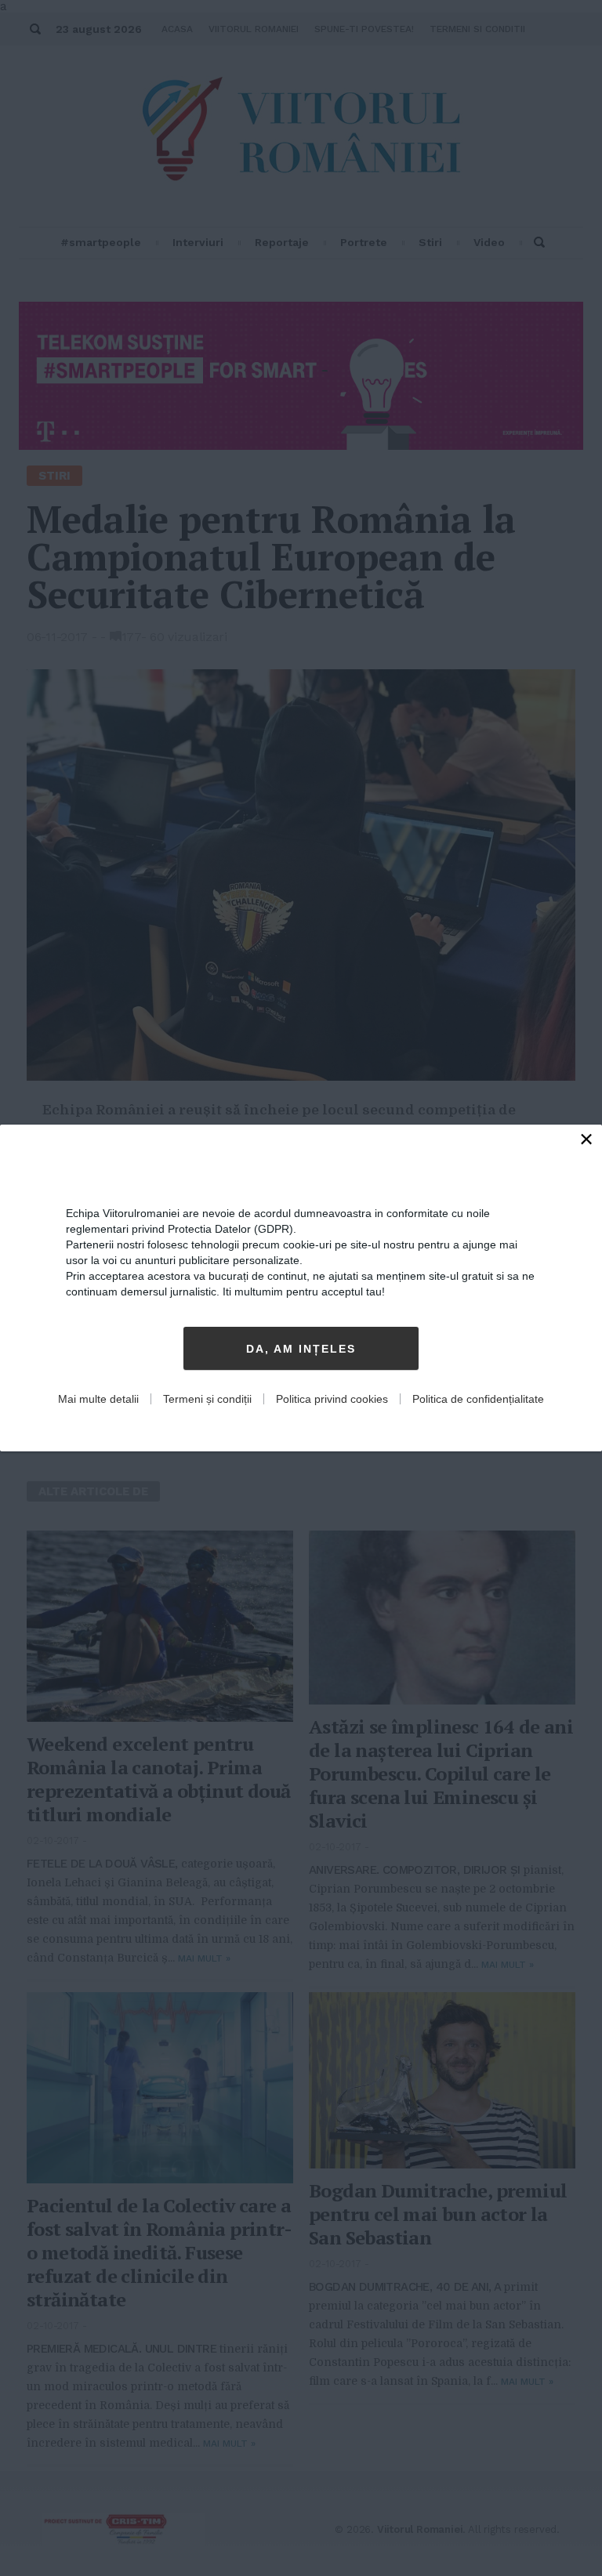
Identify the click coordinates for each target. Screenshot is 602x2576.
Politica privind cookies (332, 1399)
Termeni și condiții (207, 1399)
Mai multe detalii (98, 1399)
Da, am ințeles (301, 1349)
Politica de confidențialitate (478, 1399)
